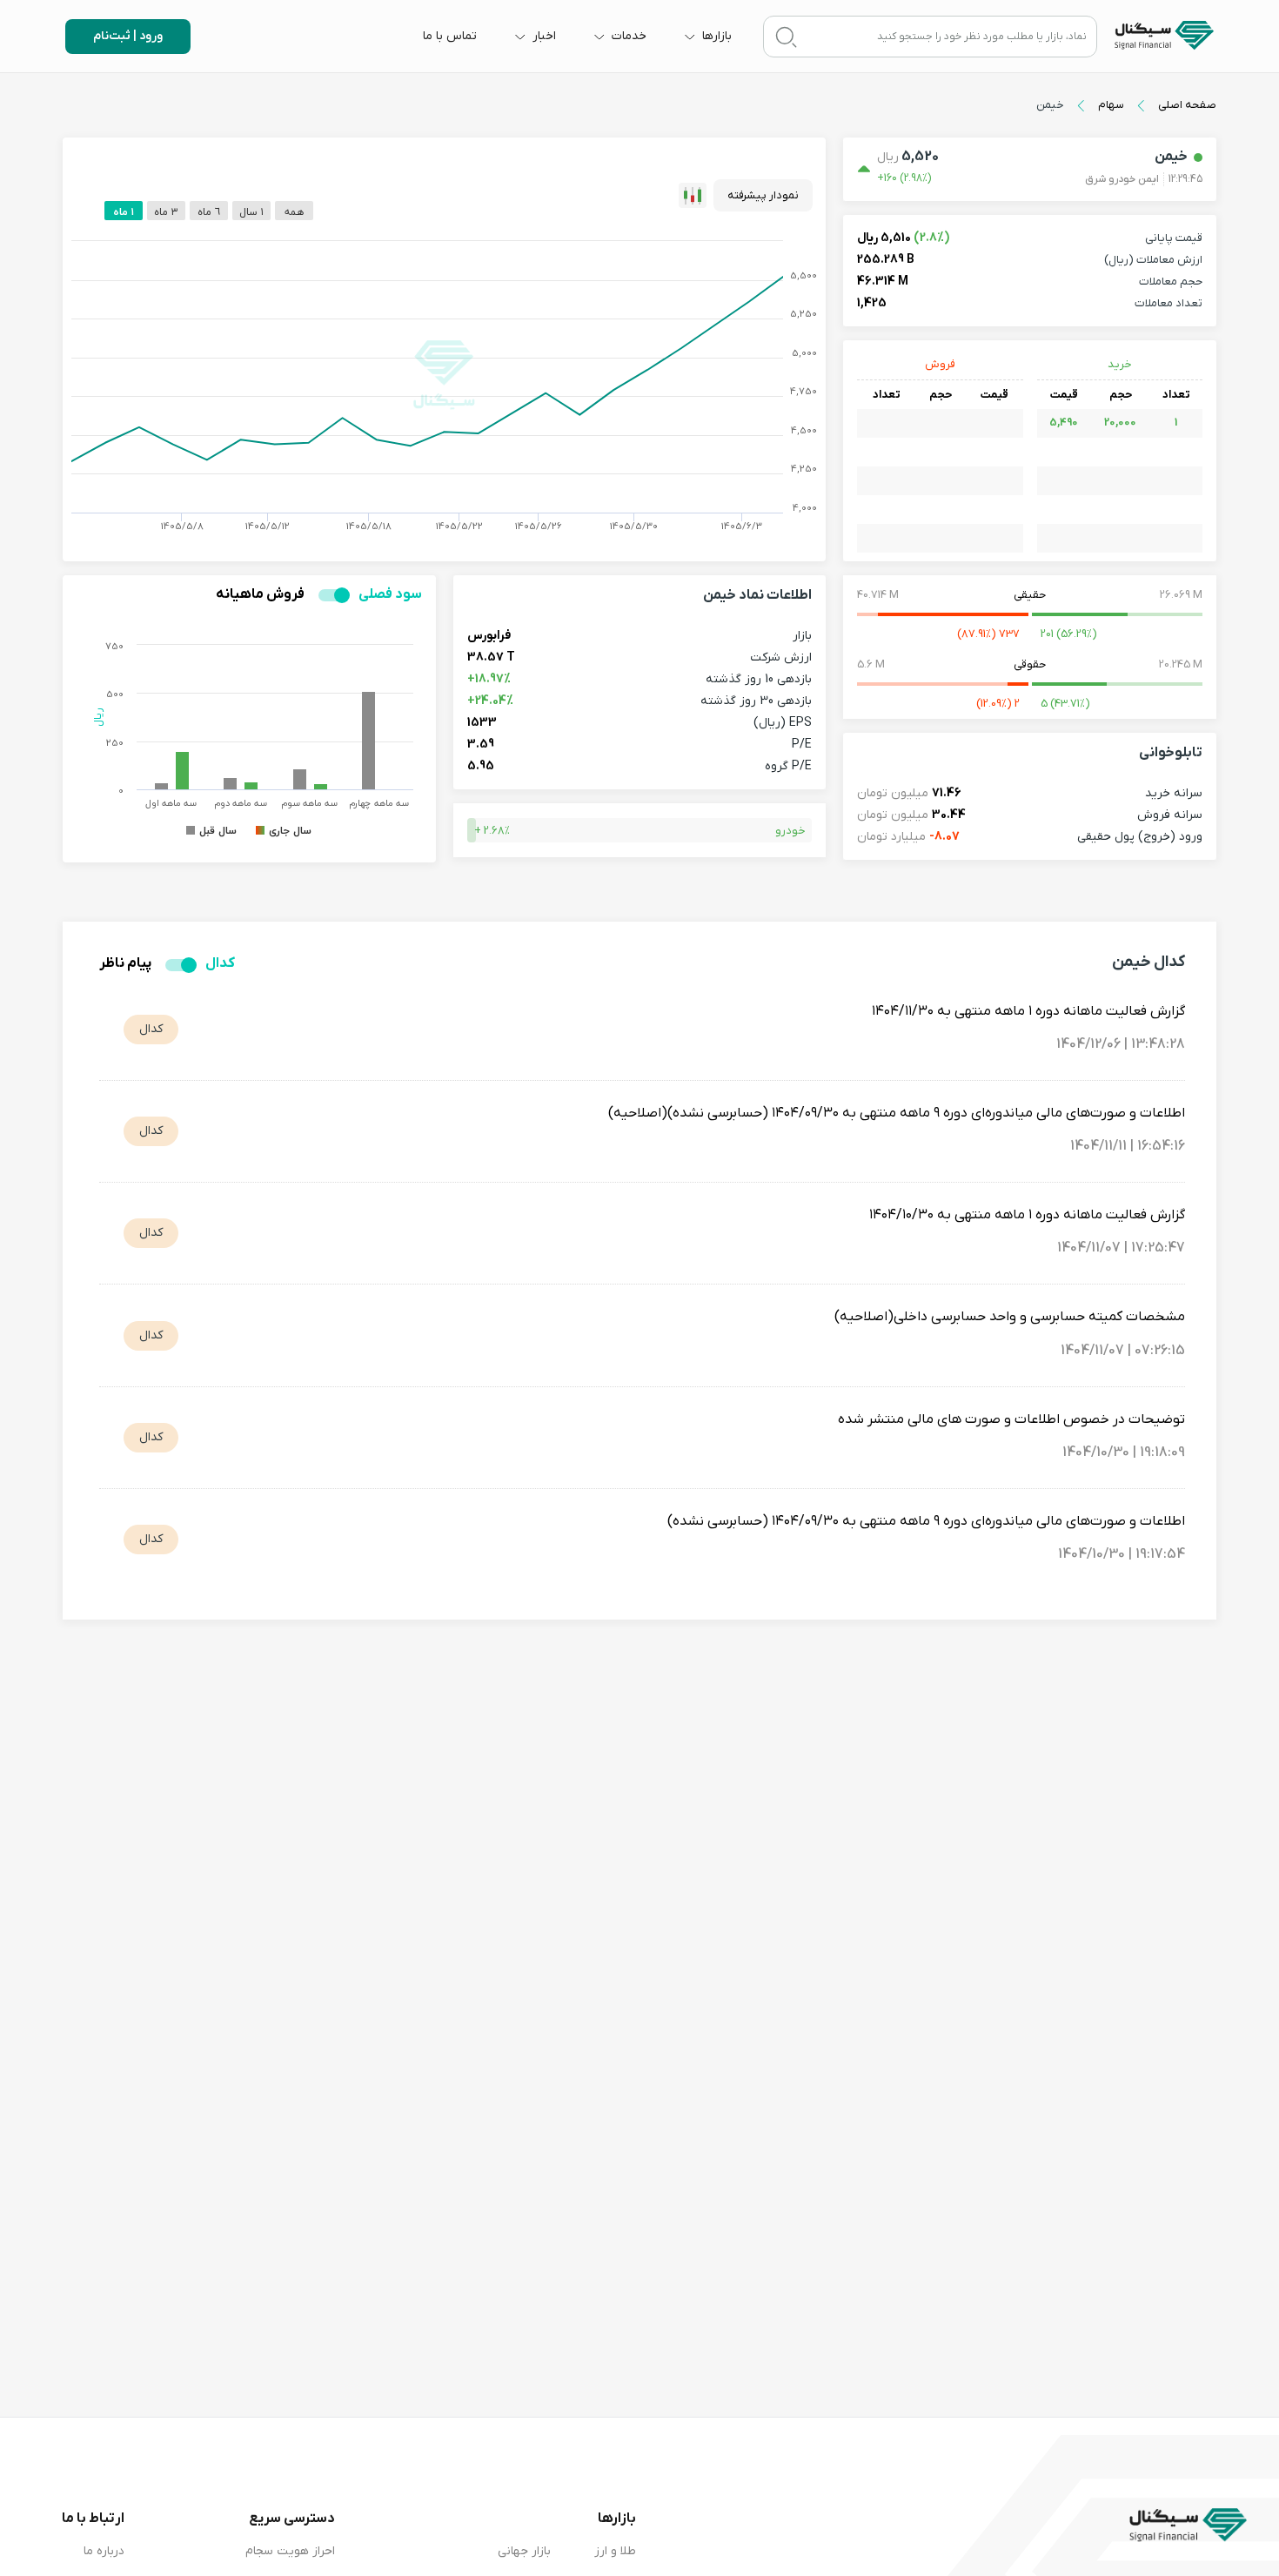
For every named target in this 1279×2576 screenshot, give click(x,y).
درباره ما (104, 2551)
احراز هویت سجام (290, 2551)
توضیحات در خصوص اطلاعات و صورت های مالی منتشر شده (1011, 1419)
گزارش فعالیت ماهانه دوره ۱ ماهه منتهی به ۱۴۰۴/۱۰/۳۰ (1027, 1215)
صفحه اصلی (1187, 105)
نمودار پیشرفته (763, 195)
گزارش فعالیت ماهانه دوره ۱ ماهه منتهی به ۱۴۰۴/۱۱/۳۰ (1028, 1011)
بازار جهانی (524, 2551)
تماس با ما (450, 36)
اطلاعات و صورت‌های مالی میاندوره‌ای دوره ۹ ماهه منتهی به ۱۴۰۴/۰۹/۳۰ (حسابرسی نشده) (926, 1521)
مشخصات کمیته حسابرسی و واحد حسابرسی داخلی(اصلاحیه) (1010, 1317)
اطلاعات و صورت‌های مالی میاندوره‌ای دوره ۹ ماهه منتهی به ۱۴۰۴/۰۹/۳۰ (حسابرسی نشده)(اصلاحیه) (897, 1113)
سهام (1111, 105)
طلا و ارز (615, 2551)
